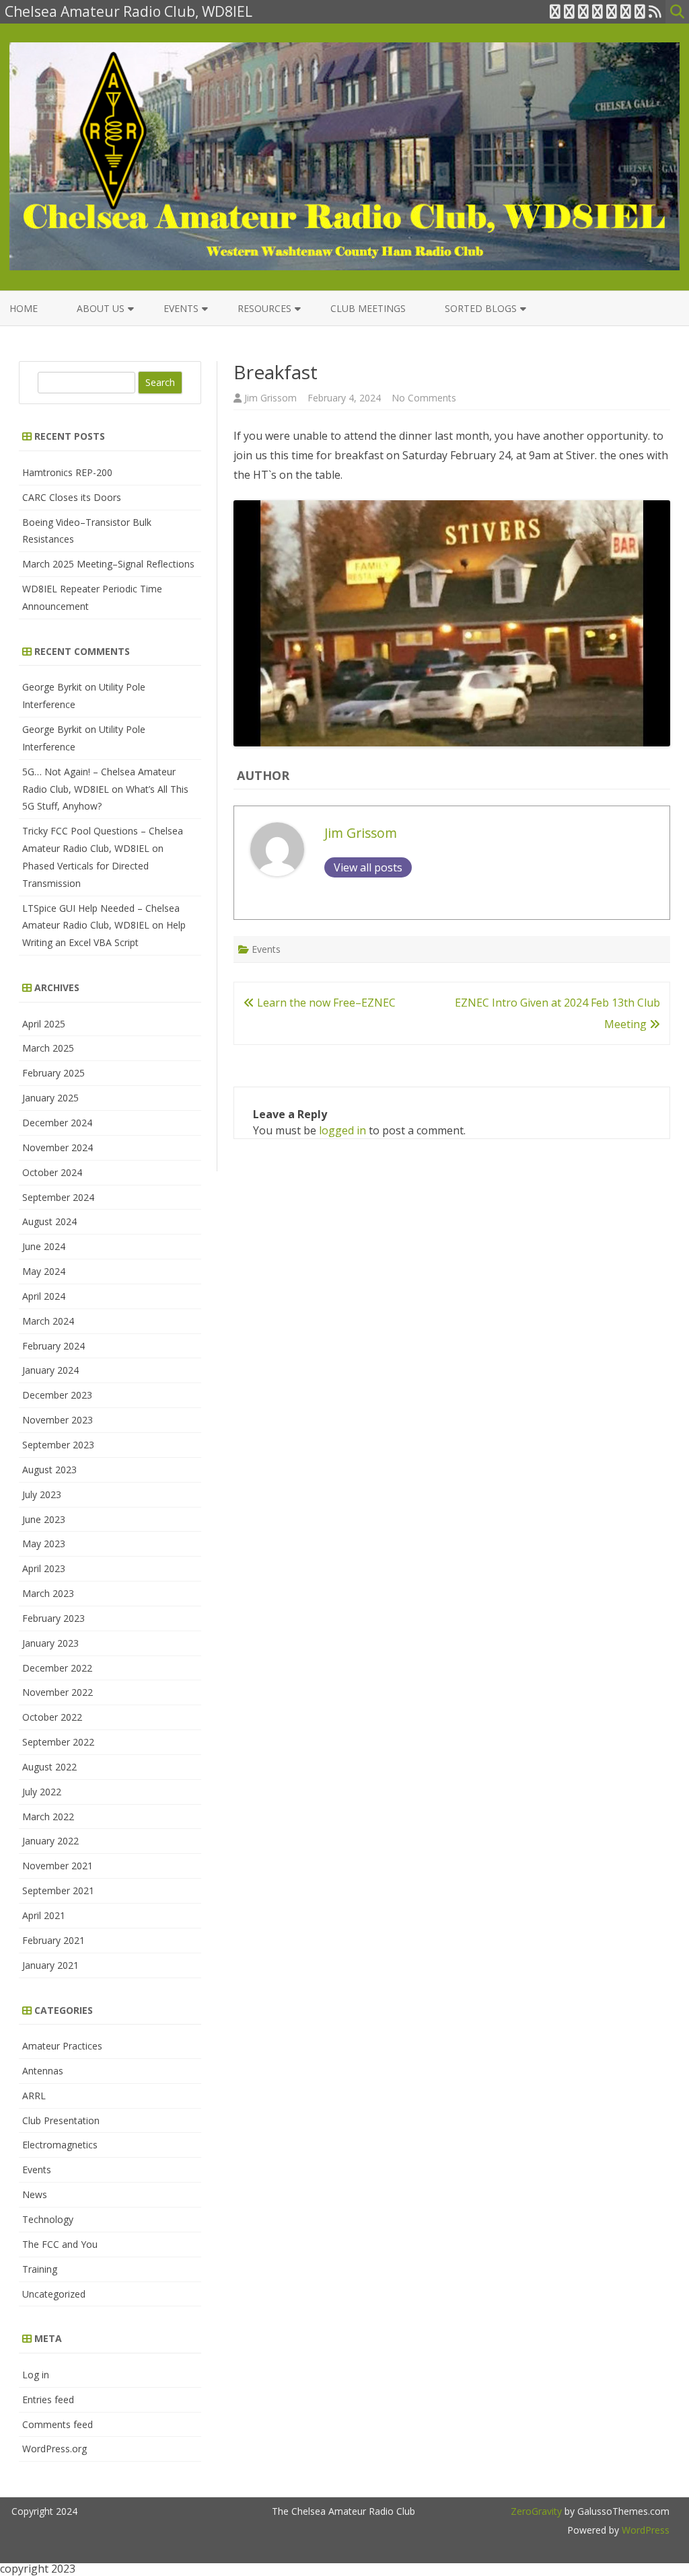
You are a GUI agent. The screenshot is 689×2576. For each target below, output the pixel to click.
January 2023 (50, 1643)
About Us (101, 308)
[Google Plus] (583, 11)
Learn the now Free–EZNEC (325, 1003)
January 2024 (50, 1370)
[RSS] (655, 11)
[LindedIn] (597, 11)
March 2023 (48, 1593)
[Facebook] (569, 11)
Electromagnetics (60, 2145)
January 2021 (50, 1965)
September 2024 (58, 1197)
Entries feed (48, 2399)
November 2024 (58, 1147)
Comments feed (58, 2424)
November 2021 (58, 1866)
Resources (264, 308)
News (35, 2194)
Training (40, 2269)
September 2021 (58, 1890)
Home (24, 308)
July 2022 (42, 1792)
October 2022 (52, 1717)
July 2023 (42, 1494)
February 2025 (53, 1073)
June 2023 (44, 1519)
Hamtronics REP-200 (67, 472)
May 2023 (44, 1544)
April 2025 (44, 1024)
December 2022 (57, 1668)
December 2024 (57, 1123)
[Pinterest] (640, 11)
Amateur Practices (62, 2046)
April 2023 (44, 1568)
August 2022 (49, 1767)
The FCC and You (60, 2244)
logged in (342, 1130)
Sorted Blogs (481, 308)
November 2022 (58, 1692)
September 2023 (58, 1445)
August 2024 (49, 1221)
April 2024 (44, 1296)
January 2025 (50, 1098)
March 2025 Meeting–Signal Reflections (108, 564)
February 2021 (53, 1940)
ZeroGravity (536, 2511)
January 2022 (50, 1841)
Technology (48, 2219)
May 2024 (44, 1271)
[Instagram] (626, 11)
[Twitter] (555, 11)
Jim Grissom (270, 398)
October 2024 (52, 1172)
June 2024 (44, 1246)
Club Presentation (61, 2120)
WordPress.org (55, 2449)
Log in (36, 2375)
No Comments (424, 398)
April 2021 (44, 1915)
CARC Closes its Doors (72, 497)
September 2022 (58, 1742)
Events (181, 308)
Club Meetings (368, 308)
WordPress (644, 2530)
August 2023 (49, 1470)
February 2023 (53, 1618)
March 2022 (48, 1817)
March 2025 (48, 1048)
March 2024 (48, 1321)
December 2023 (57, 1395)
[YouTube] (612, 11)
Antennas (43, 2071)
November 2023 (58, 1420)
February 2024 (53, 1346)
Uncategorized (54, 2294)
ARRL (34, 2096)
